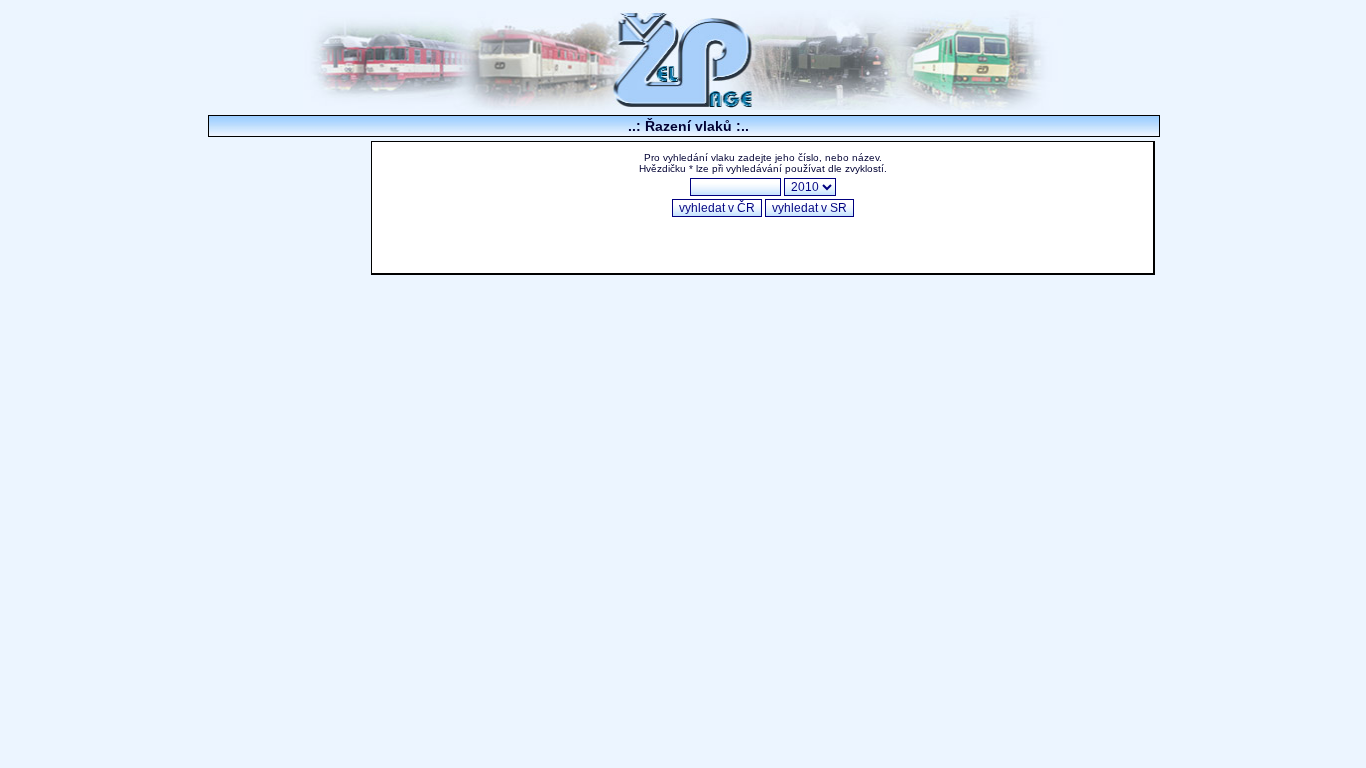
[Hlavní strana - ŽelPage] (683, 104)
